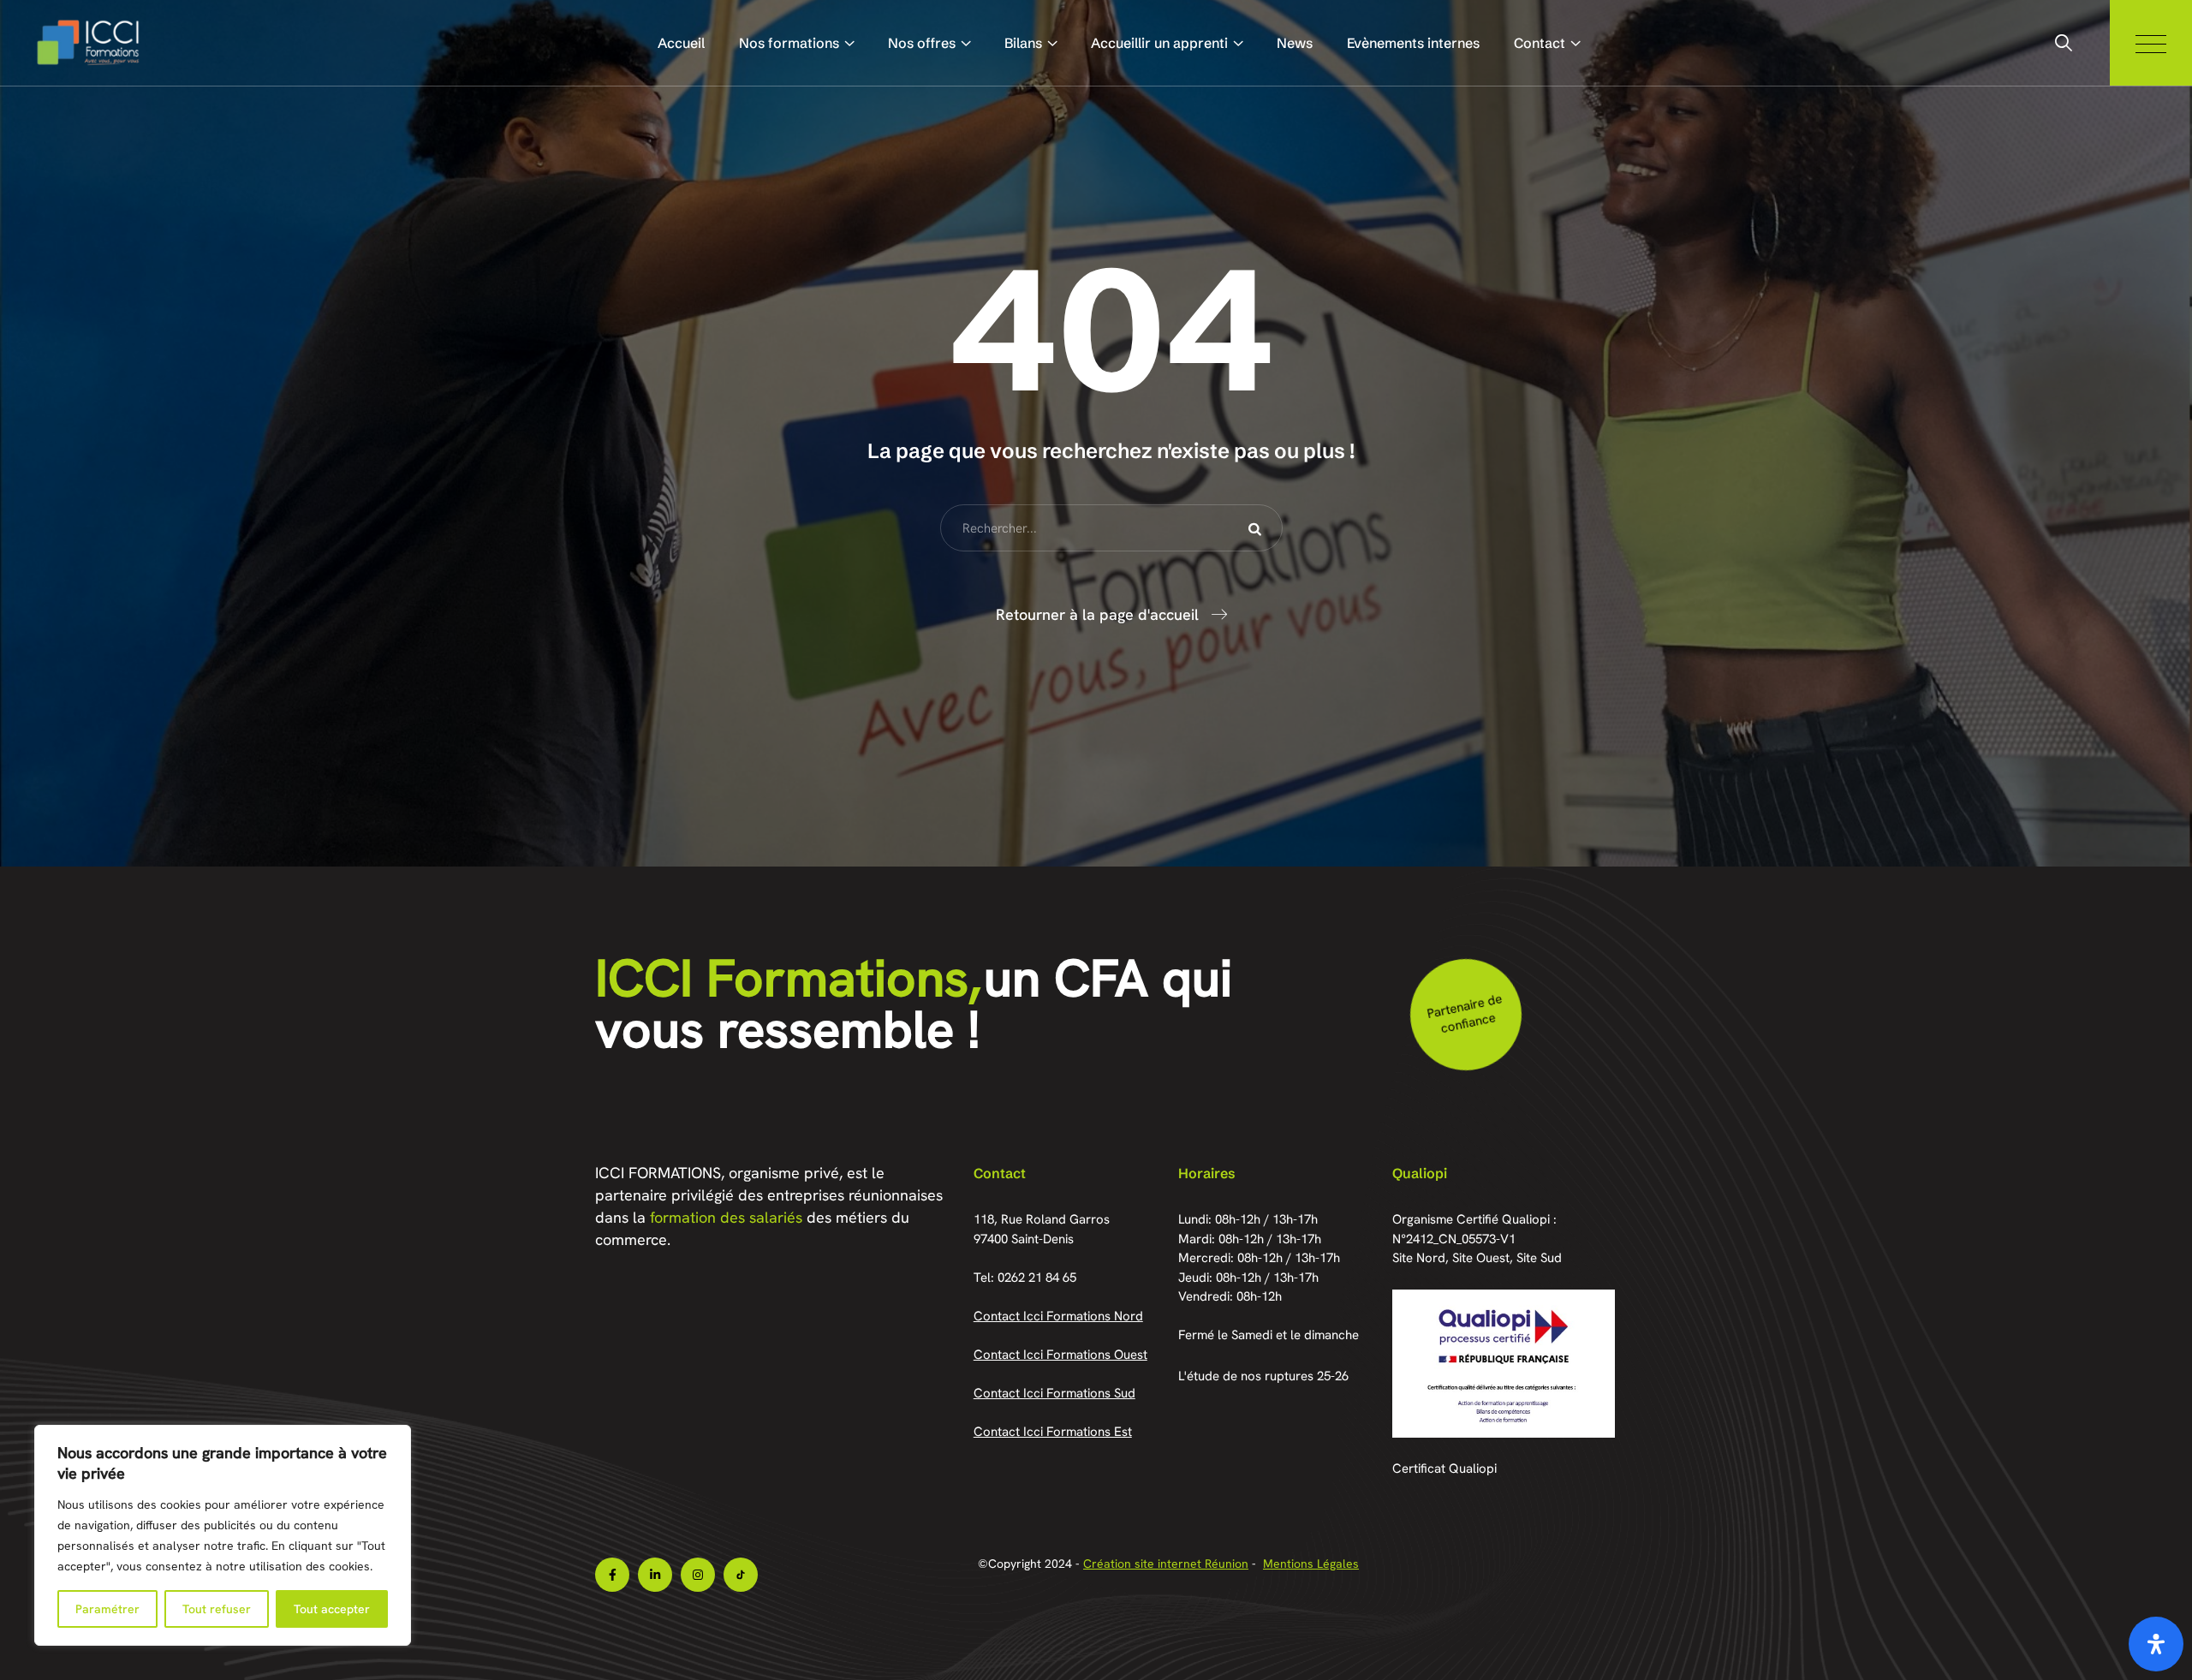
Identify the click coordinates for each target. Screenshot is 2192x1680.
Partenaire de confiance (1464, 1013)
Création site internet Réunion (1166, 1564)
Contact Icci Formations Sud (1054, 1393)
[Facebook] (612, 1575)
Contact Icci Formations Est (1053, 1432)
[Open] (2156, 1644)
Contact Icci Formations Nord (1058, 1316)
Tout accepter (332, 1609)
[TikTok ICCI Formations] (741, 1575)
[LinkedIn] (655, 1575)
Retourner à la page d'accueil (1097, 614)
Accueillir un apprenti (1159, 43)
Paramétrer (107, 1609)
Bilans (1023, 43)
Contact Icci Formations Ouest (1060, 1355)
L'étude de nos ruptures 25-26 (1263, 1376)
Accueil (681, 43)
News (1295, 43)
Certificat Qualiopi (1444, 1469)
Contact (1540, 43)
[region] (223, 1535)
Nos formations (789, 43)
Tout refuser (217, 1609)
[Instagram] (698, 1575)
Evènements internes (1413, 43)
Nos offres (922, 43)
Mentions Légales (1311, 1564)
